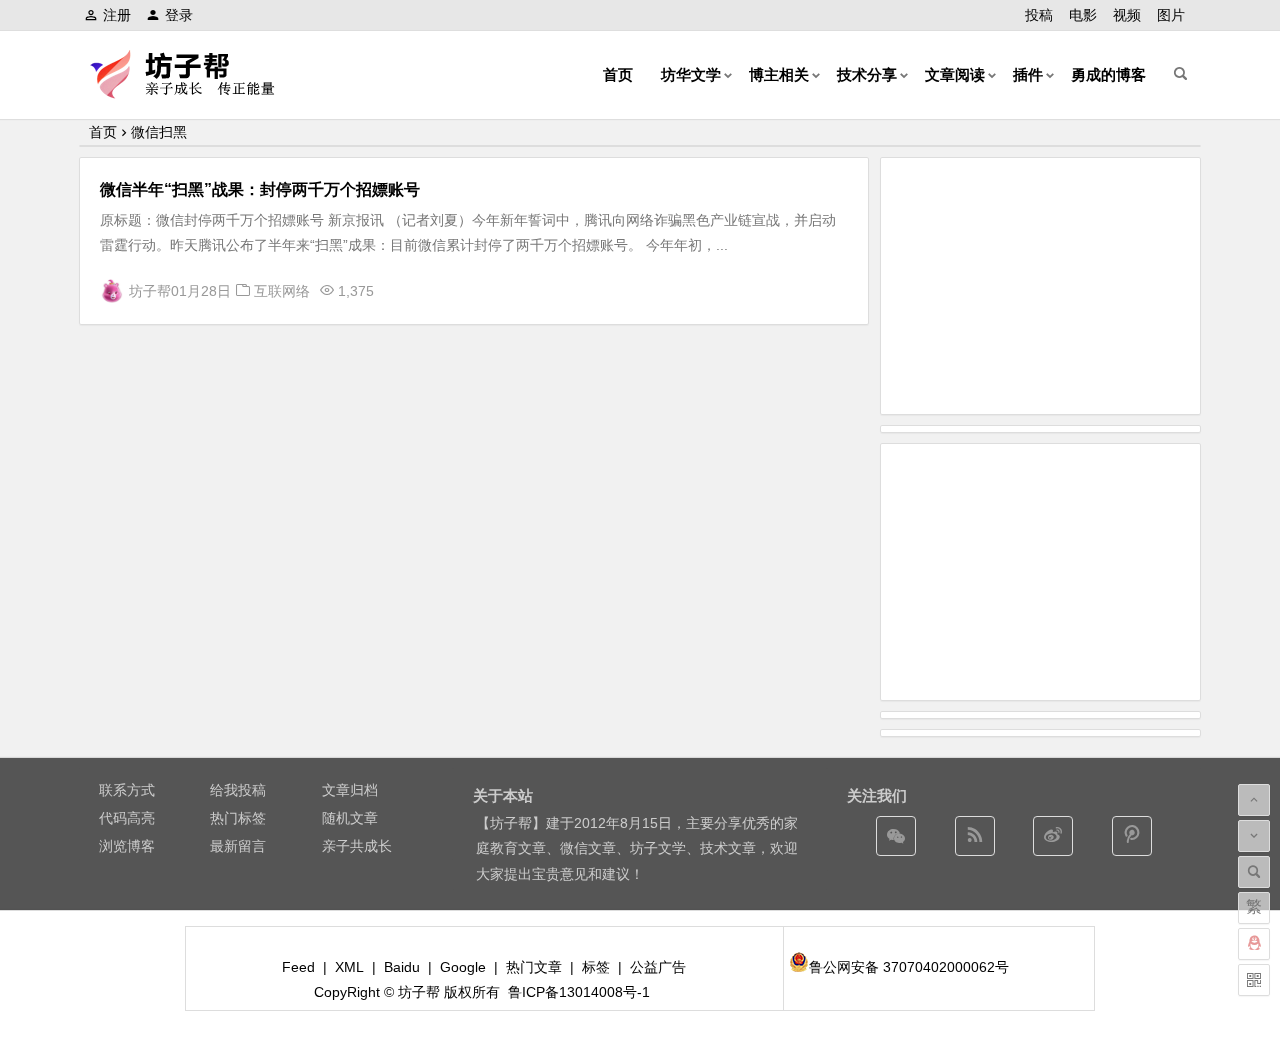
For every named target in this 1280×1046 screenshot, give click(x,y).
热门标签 (238, 818)
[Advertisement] (1040, 286)
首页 (618, 74)
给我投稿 (238, 790)
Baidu (402, 967)
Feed (298, 967)
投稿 (1039, 15)
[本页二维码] (1254, 980)
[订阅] (975, 836)
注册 (117, 15)
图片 (1171, 15)
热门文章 (534, 967)
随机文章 (350, 818)
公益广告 (658, 967)
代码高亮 (127, 818)
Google (463, 967)
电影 (1083, 15)
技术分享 (867, 74)
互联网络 (282, 291)
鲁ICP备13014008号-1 (579, 992)
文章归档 (350, 790)
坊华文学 (691, 74)
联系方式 (127, 790)
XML (349, 967)
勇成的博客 (1108, 74)
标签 (596, 967)
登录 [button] (179, 15)
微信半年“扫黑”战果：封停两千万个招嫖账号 (260, 189)
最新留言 (238, 846)
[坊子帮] (194, 90)
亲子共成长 (357, 846)
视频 (1127, 15)
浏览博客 (127, 846)
